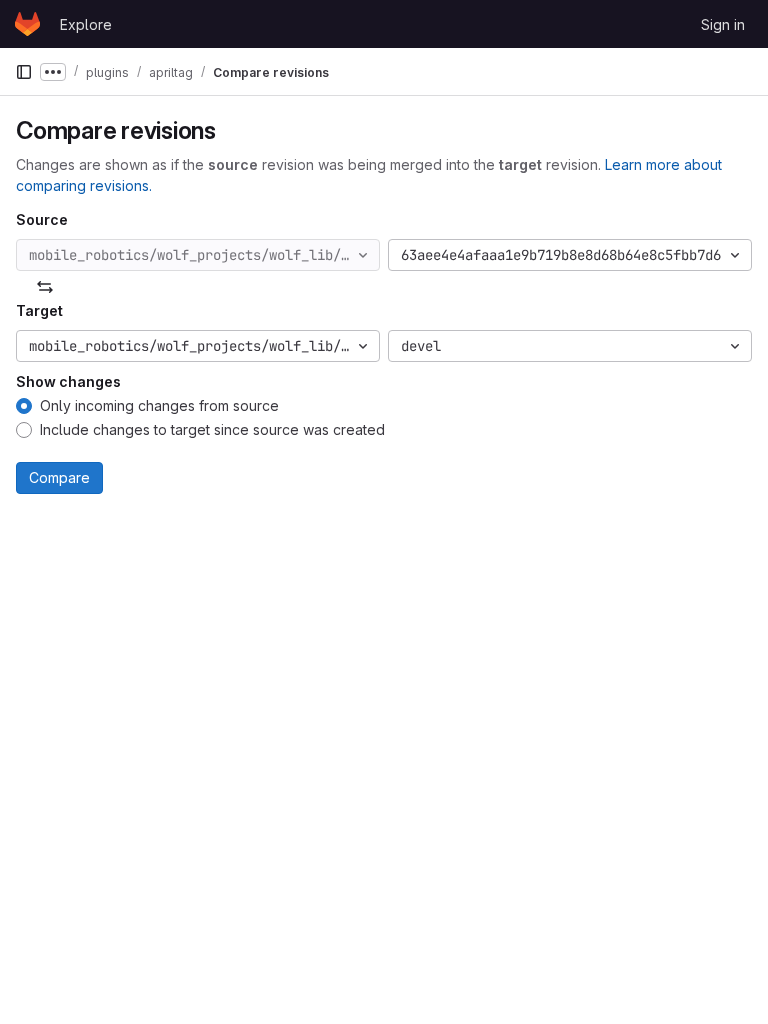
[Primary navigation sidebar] (24, 72)
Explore (86, 24)
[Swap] (45, 287)
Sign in (723, 24)
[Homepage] (27, 24)
